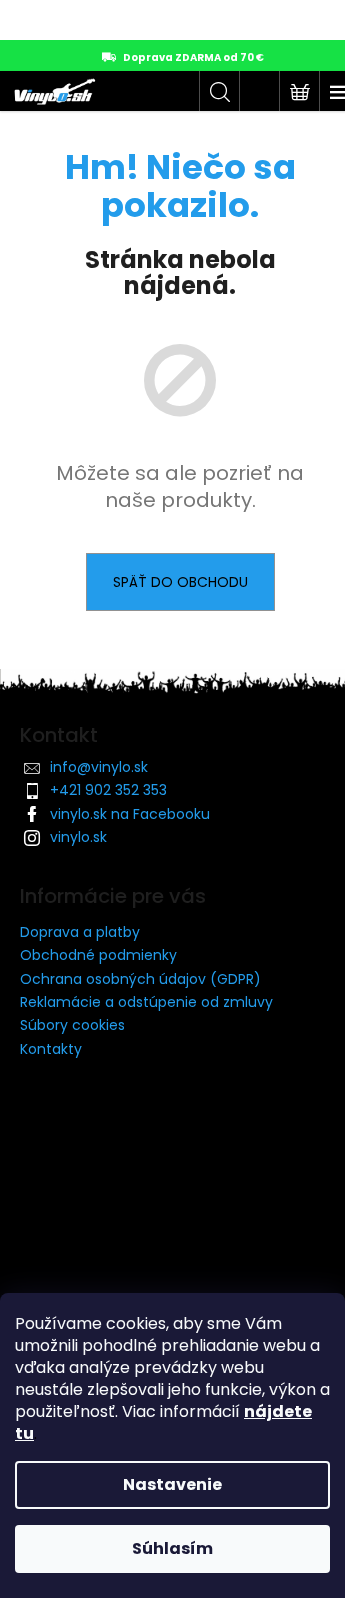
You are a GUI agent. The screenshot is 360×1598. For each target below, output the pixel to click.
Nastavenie (172, 1484)
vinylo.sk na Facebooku (130, 814)
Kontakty (51, 1049)
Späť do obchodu (180, 582)
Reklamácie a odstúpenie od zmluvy (146, 1002)
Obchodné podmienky (98, 955)
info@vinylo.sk (99, 767)
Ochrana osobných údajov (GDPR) (140, 979)
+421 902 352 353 (108, 790)
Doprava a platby (80, 932)
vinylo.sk (78, 837)
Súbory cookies (72, 1025)
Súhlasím (172, 1548)
